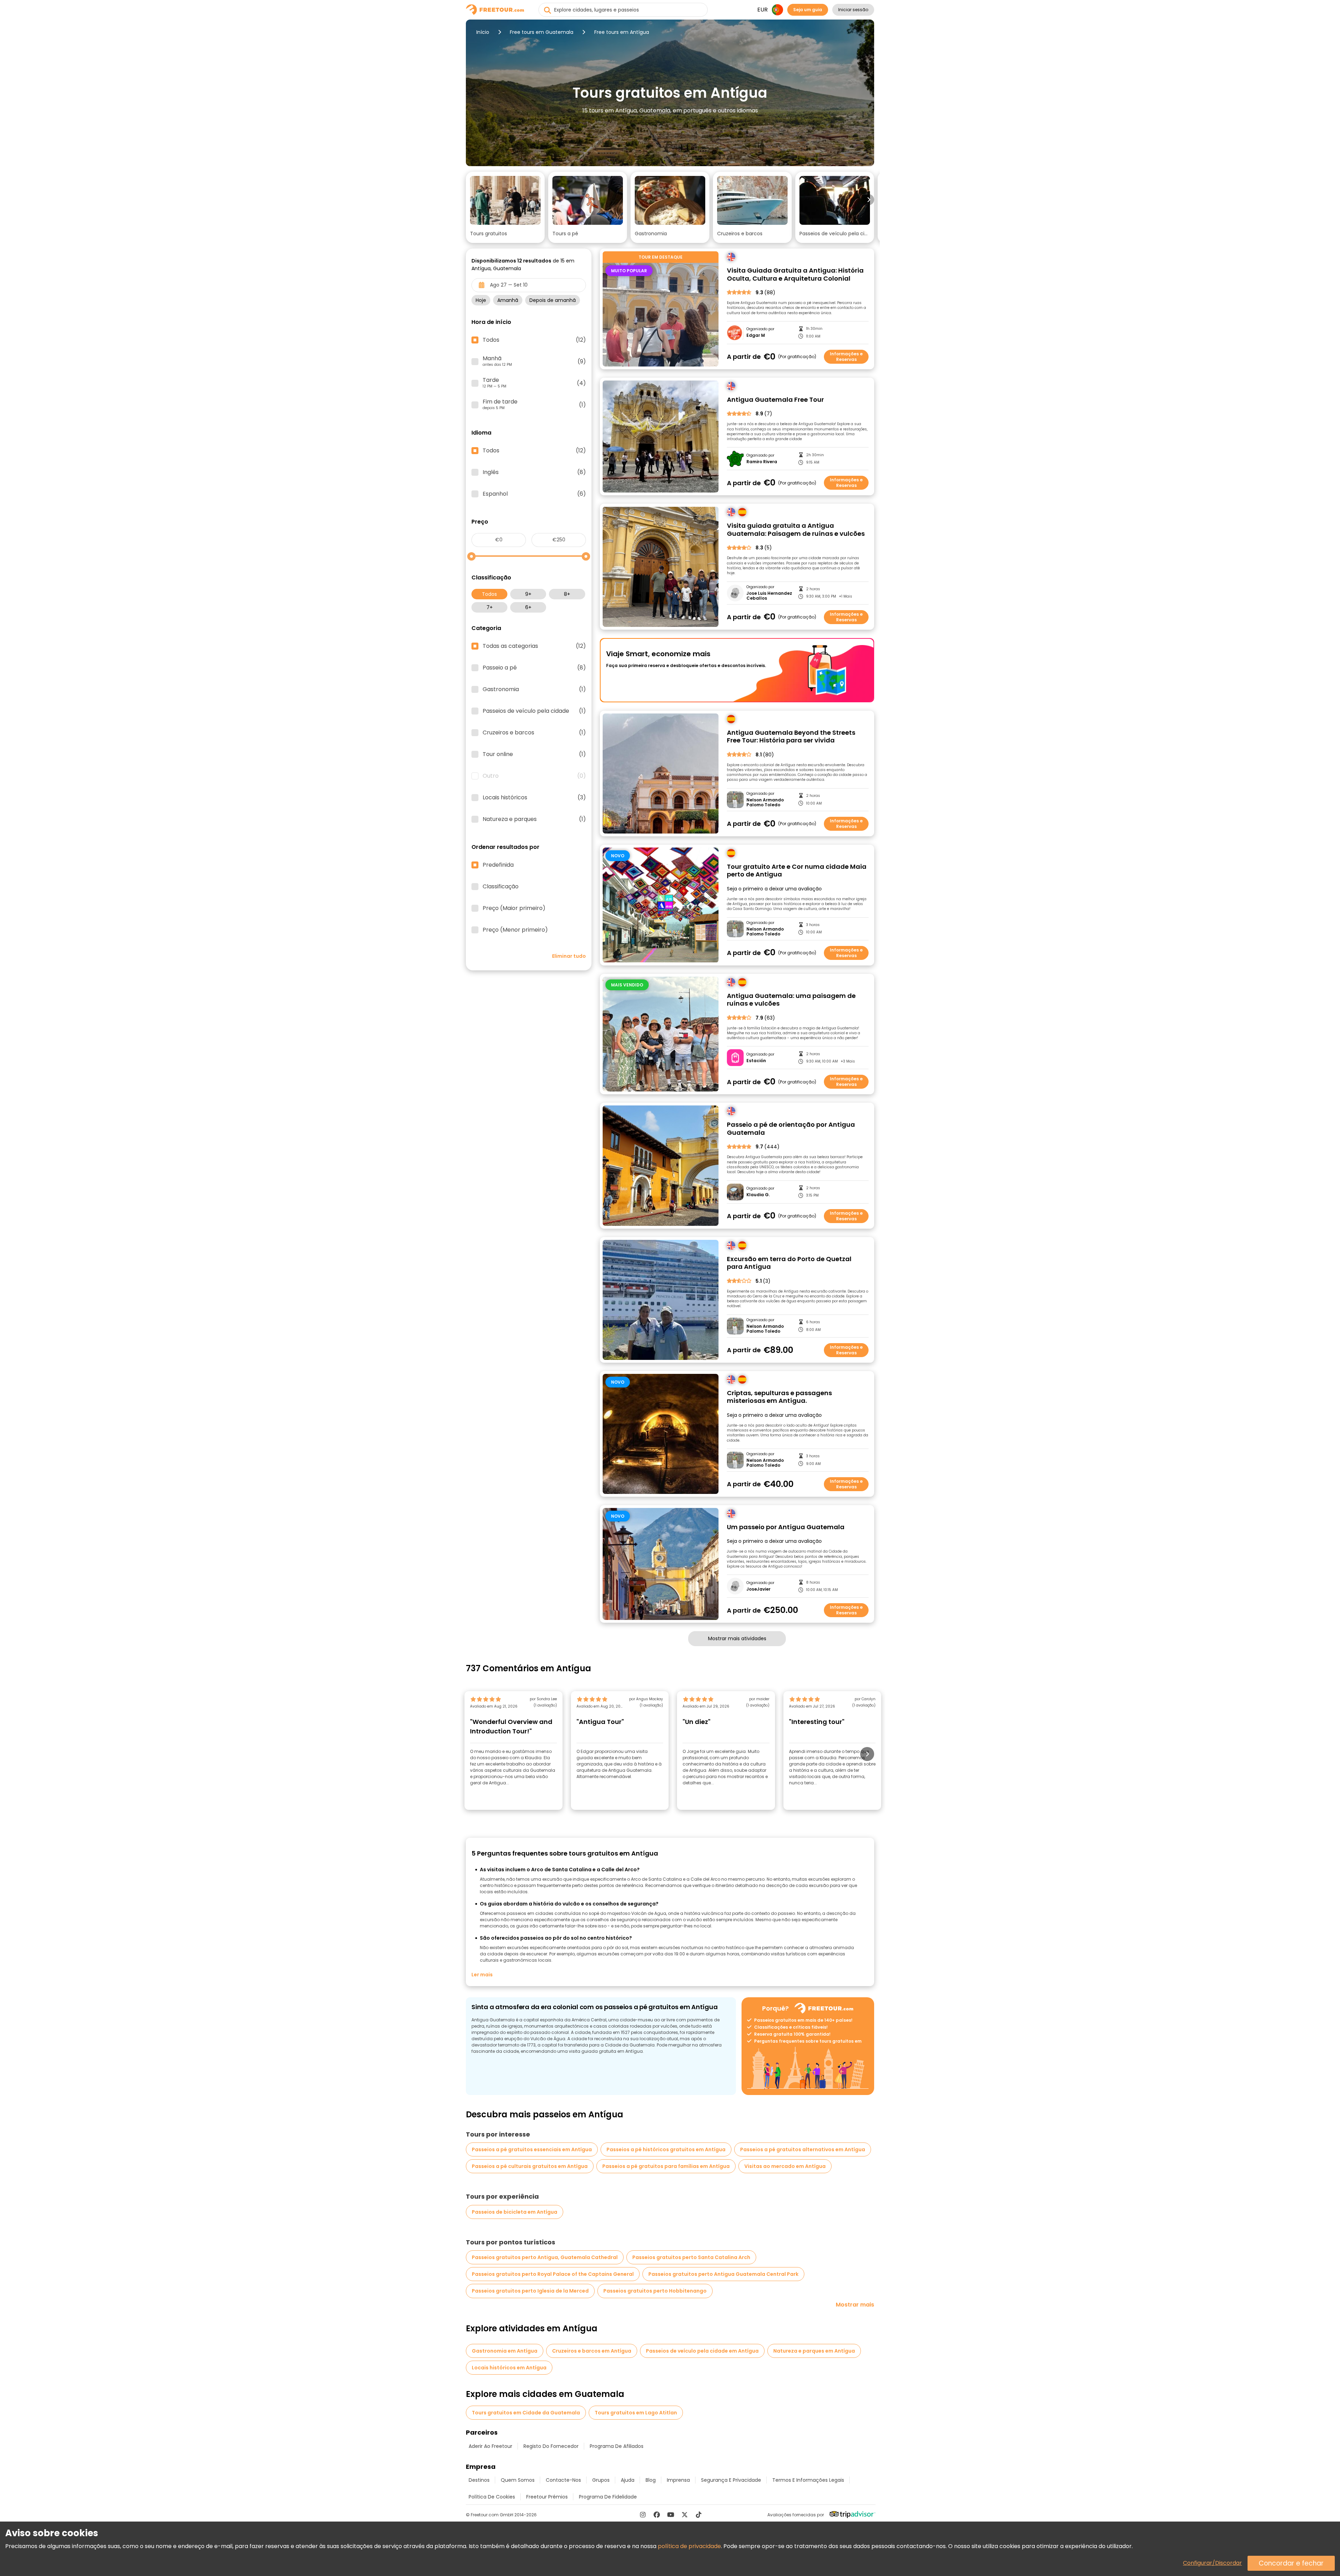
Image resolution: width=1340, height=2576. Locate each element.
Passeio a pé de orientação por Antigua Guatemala (791, 1129)
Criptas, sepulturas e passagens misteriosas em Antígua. (779, 1397)
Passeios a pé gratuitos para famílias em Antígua (666, 2166)
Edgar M (756, 335)
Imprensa (678, 2480)
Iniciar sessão (853, 10)
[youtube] (671, 2515)
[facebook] (657, 2515)
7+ (490, 607)
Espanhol (534, 494)
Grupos (601, 2480)
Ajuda (628, 2480)
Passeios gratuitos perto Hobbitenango (655, 2291)
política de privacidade (689, 2546)
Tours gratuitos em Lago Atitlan (636, 2413)
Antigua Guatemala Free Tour (775, 400)
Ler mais (482, 1975)
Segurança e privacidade (731, 2480)
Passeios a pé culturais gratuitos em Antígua (530, 2166)
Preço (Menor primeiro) (515, 930)
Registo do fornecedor (551, 2446)
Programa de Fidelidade (608, 2497)
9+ (528, 594)
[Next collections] (869, 200)
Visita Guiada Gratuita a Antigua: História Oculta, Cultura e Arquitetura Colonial (795, 275)
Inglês (534, 472)
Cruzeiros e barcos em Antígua (592, 2351)
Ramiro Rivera (762, 462)
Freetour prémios (547, 2497)
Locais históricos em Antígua (509, 2368)
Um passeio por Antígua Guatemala (786, 1527)
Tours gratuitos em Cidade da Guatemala (526, 2413)
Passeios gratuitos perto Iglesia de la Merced (530, 2291)
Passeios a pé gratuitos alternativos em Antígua (803, 2149)
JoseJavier (758, 1589)
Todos (489, 594)
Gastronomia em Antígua (505, 2351)
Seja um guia (808, 10)
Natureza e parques (534, 819)
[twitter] (685, 2515)
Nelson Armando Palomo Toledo (765, 803)
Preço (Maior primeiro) (514, 908)
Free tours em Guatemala (542, 32)
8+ (567, 594)
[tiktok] (699, 2515)
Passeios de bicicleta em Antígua (515, 2212)
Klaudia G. (758, 1195)
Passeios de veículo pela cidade (534, 711)
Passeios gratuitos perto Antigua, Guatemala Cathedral (545, 2257)
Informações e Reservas (846, 357)
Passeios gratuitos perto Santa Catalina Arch (691, 2257)
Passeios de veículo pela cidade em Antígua (702, 2351)
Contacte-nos (563, 2480)
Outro (534, 776)
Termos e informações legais (808, 2480)
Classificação (501, 887)
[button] (505, 207)
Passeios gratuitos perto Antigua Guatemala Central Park (723, 2274)
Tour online (534, 754)
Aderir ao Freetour (490, 2446)
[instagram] (643, 2515)
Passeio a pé (534, 668)
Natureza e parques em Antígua (814, 2351)
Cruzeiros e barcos (534, 733)
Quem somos (518, 2480)
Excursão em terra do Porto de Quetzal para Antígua (789, 1263)
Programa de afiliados (617, 2446)
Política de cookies (492, 2497)
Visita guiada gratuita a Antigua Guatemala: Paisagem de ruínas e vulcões (796, 530)
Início (483, 32)
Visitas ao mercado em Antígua (785, 2166)
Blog (651, 2480)
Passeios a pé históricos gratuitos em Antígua (666, 2149)
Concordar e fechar (1291, 2563)
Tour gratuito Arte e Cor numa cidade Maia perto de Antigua (797, 871)
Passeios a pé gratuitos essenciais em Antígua (532, 2149)
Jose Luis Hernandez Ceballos (769, 596)
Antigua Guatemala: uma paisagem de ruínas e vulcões (791, 1000)
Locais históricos (534, 798)
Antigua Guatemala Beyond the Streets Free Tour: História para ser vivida (791, 737)
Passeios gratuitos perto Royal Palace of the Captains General (553, 2274)
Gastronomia (534, 689)
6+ (528, 607)
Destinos (479, 2480)
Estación (756, 1061)
